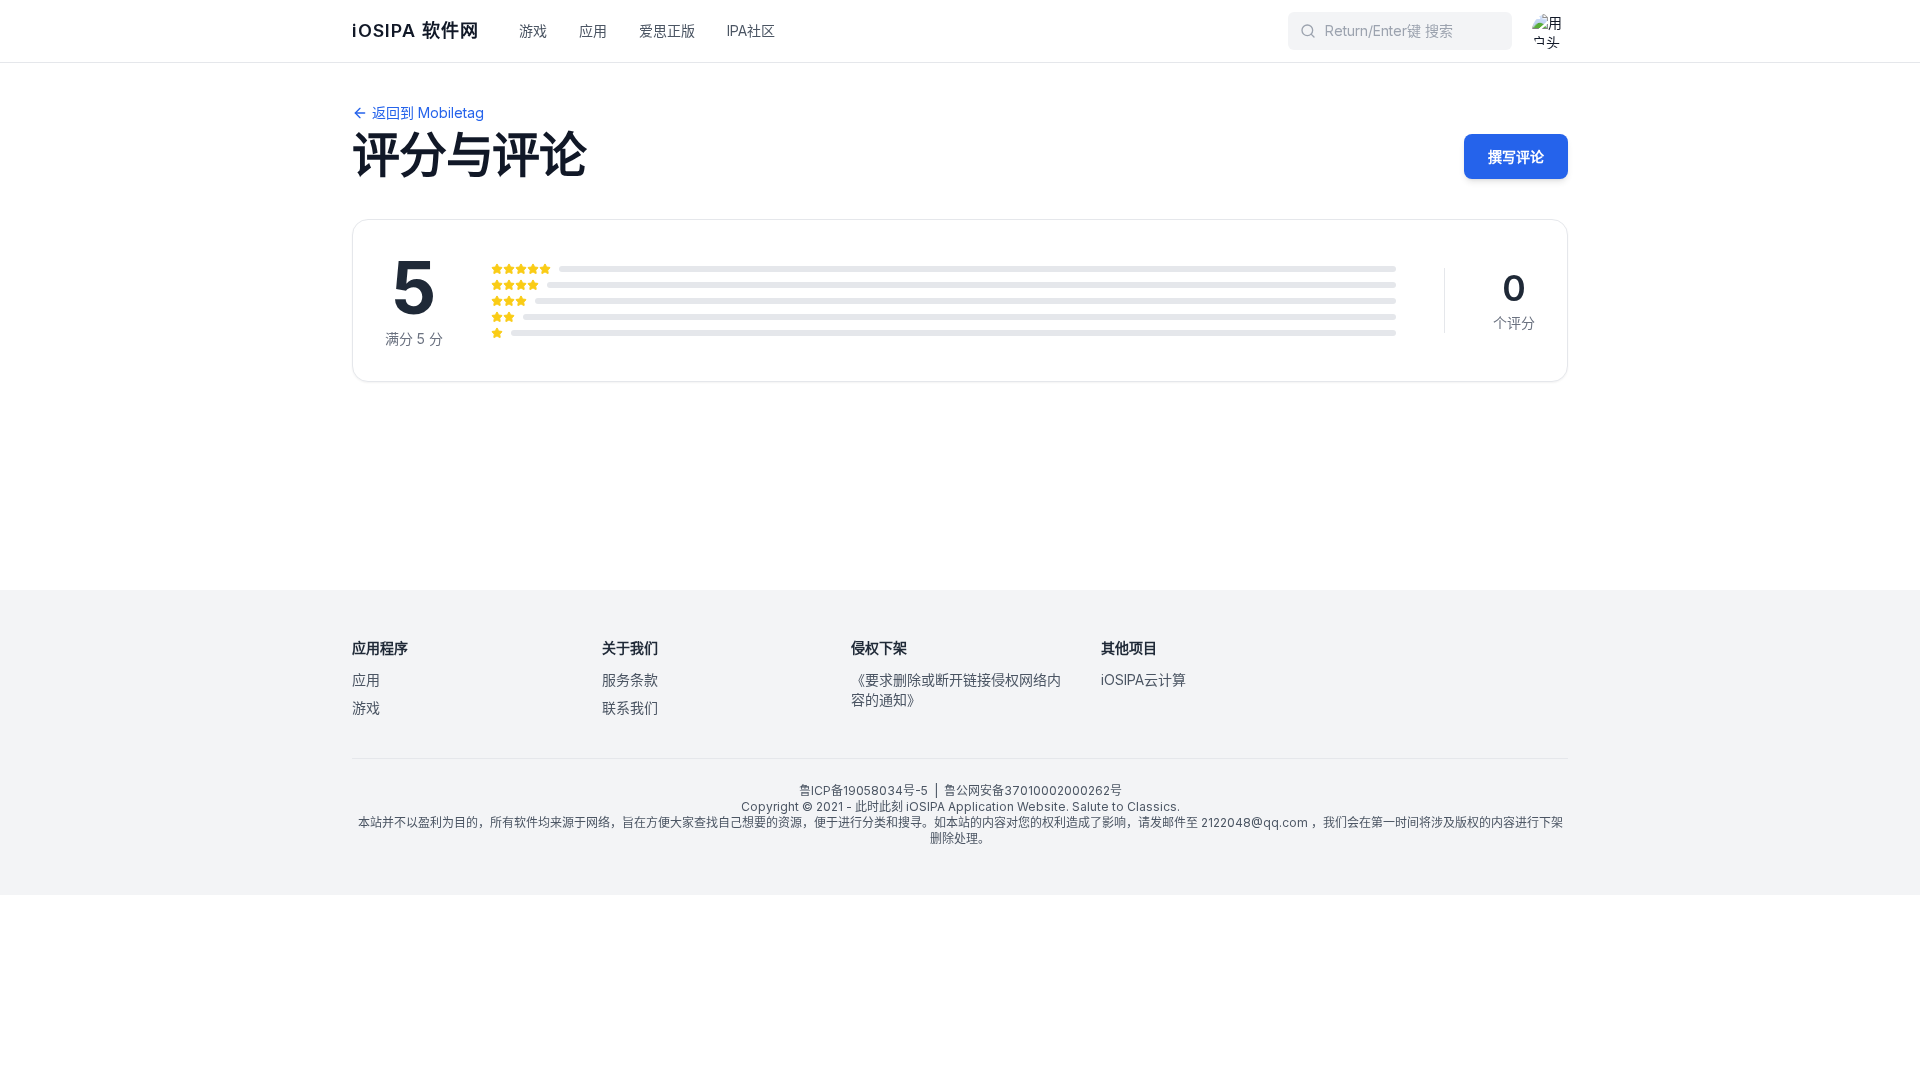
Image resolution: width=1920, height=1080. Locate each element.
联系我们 (630, 707)
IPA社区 (751, 30)
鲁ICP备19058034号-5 (863, 790)
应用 (593, 30)
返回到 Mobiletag (428, 112)
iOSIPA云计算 (1143, 679)
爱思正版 (667, 30)
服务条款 (630, 679)
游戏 (533, 30)
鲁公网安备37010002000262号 (1033, 790)
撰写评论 (1516, 156)
